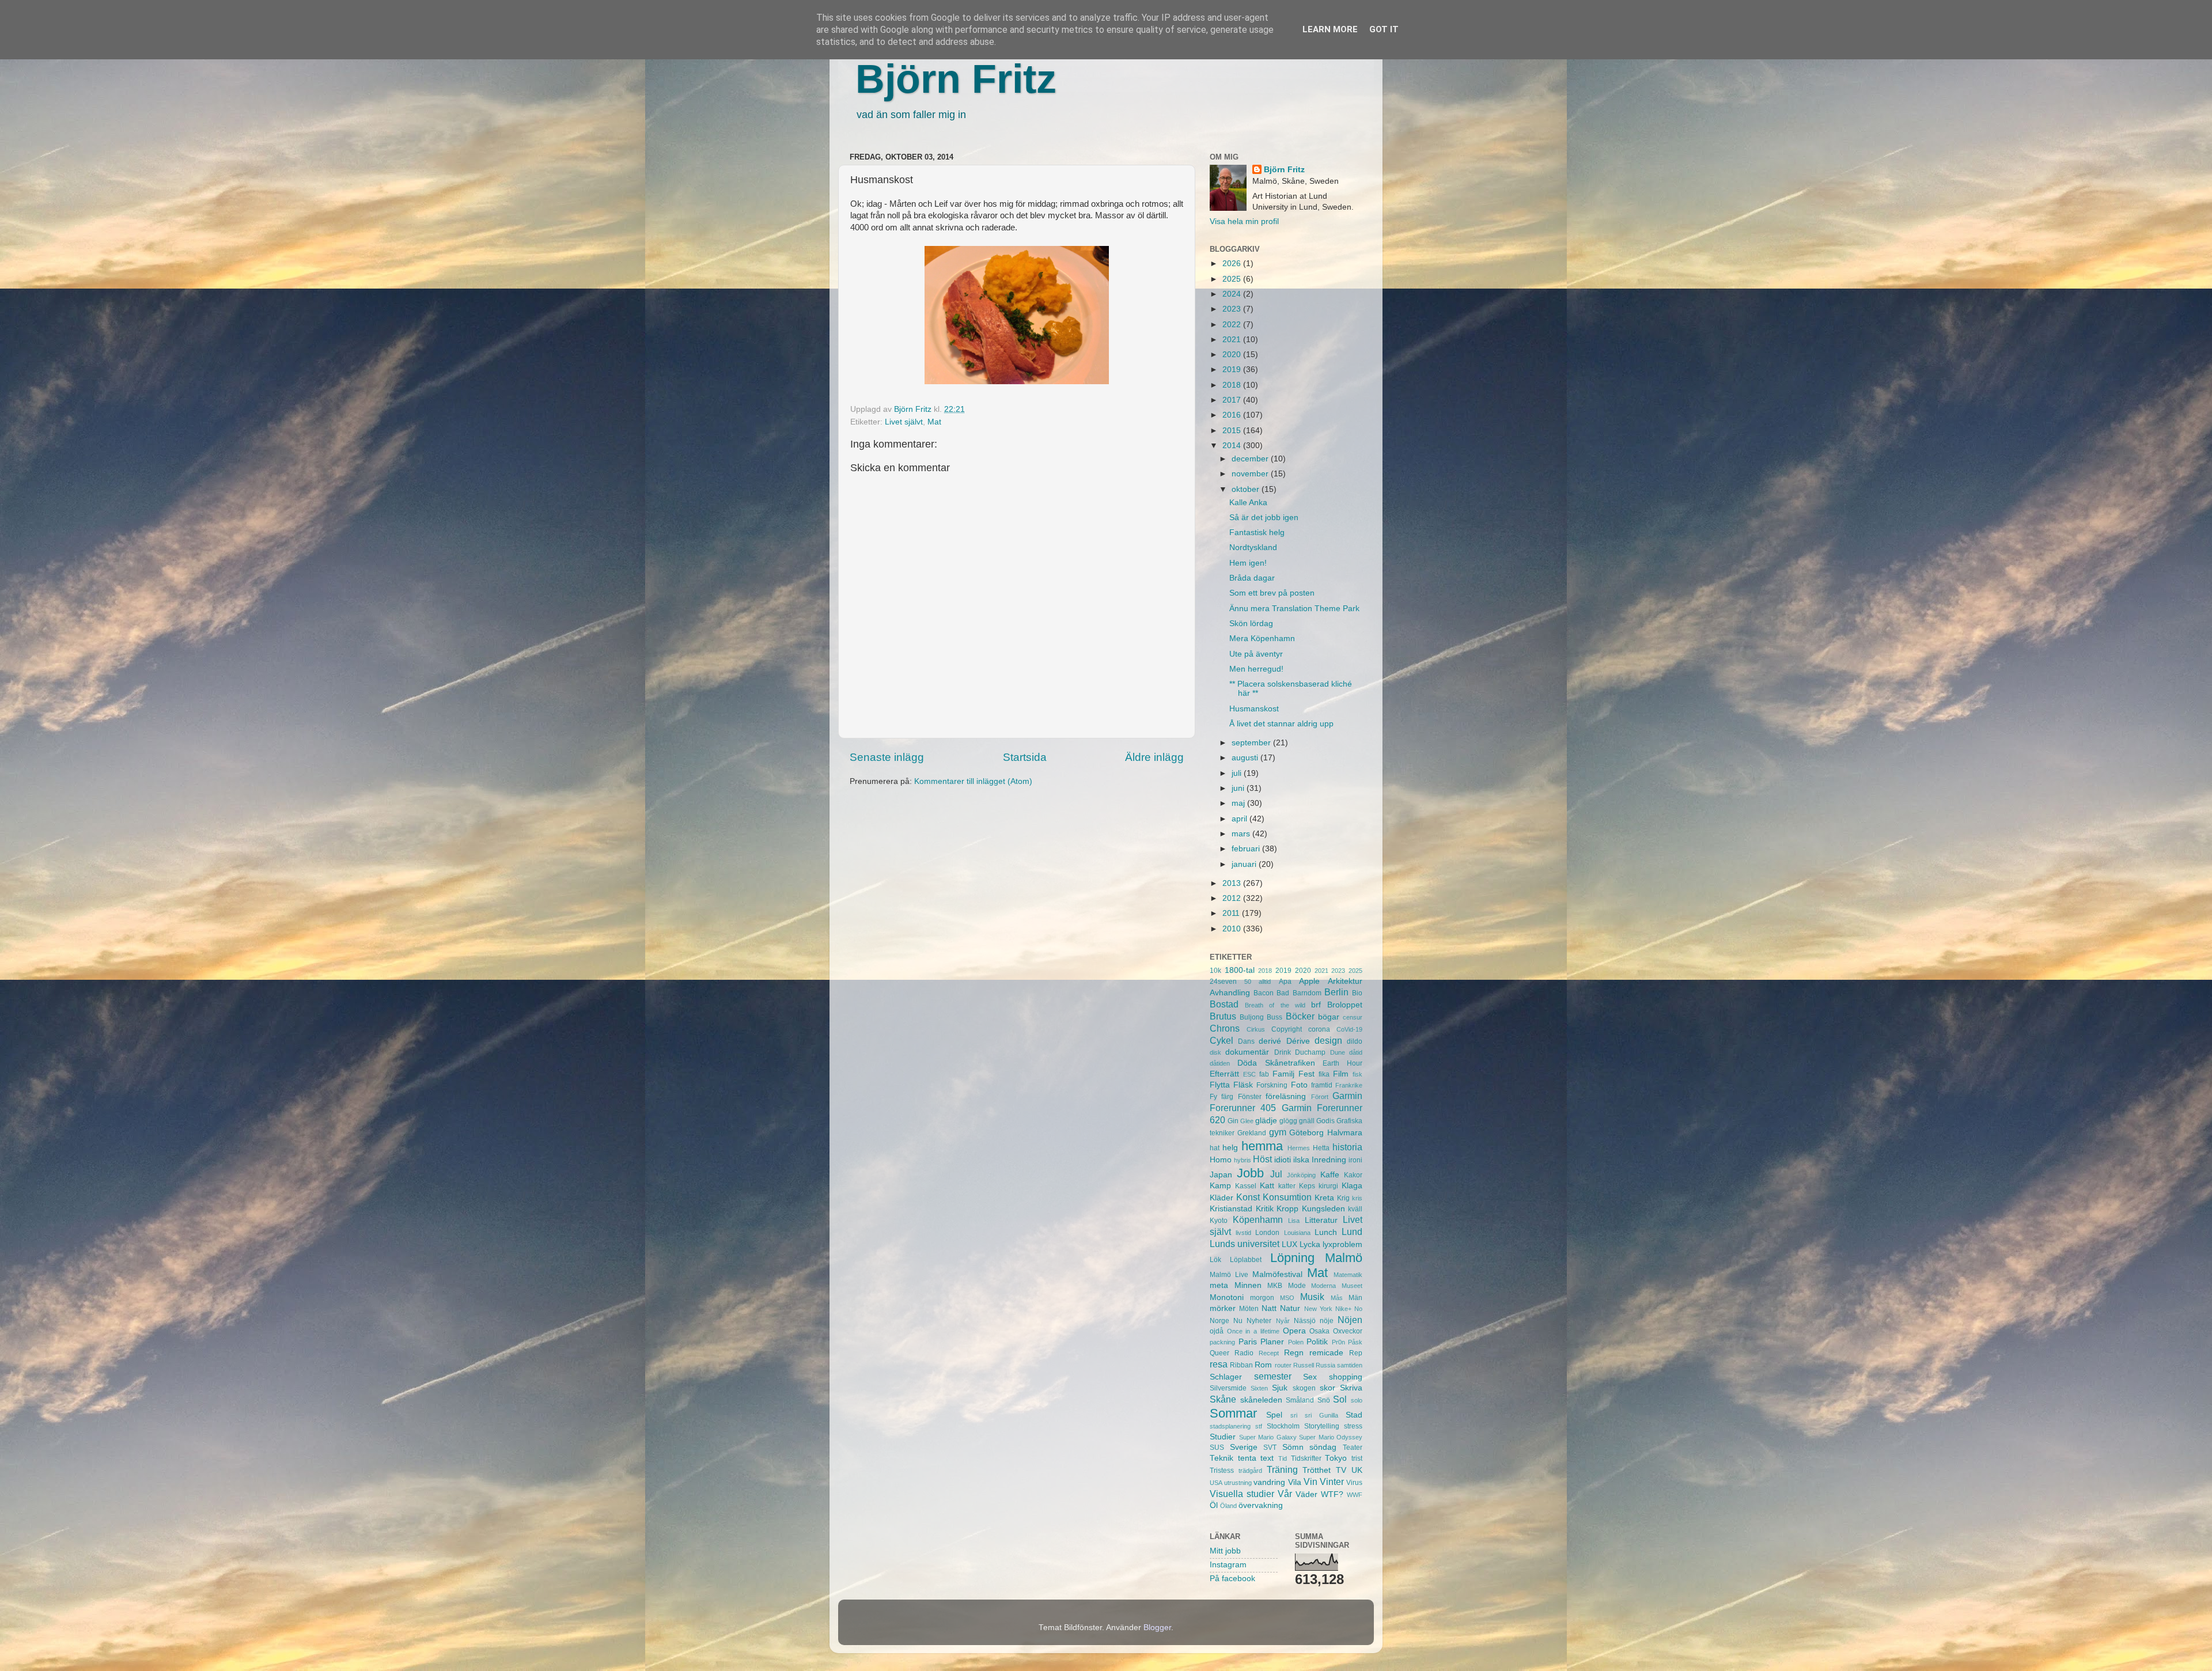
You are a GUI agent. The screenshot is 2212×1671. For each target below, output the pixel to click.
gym (1278, 1132)
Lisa (1294, 1221)
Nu (1238, 1321)
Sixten (1259, 1388)
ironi (1355, 1160)
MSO (1287, 1298)
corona (1319, 1029)
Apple (1309, 981)
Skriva (1351, 1388)
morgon (1262, 1298)
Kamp (1220, 1186)
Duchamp (1310, 1052)
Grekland (1252, 1133)
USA (1216, 1483)
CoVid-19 (1349, 1029)
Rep (1356, 1353)
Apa (1285, 982)
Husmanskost (1254, 709)
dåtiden (1220, 1063)
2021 (1233, 340)
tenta (1247, 1458)
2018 (1233, 385)
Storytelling (1322, 1426)
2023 (1233, 309)
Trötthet (1317, 1470)
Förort (1320, 1097)
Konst (1248, 1197)
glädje (1266, 1121)
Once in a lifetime (1253, 1331)
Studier (1223, 1437)
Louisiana (1297, 1233)
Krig (1343, 1198)
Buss (1274, 1017)
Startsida (1025, 757)
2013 (1233, 883)
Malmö (1344, 1258)
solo (1357, 1400)
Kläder (1221, 1198)
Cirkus (1256, 1029)
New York (1318, 1309)
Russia (1325, 1365)
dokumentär (1247, 1052)
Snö (1324, 1400)
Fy (1213, 1097)
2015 (1233, 431)
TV (1341, 1470)
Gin (1233, 1121)
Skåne (1223, 1399)
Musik (1312, 1297)
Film (1341, 1074)
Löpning (1292, 1258)
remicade (1326, 1353)
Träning (1282, 1469)
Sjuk (1280, 1388)
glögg (1288, 1121)
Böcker (1300, 1016)
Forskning (1272, 1085)
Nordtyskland (1253, 547)
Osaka (1319, 1331)
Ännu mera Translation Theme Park (1294, 609)
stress (1353, 1426)
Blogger (1157, 1628)
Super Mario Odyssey (1331, 1437)
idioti (1283, 1160)
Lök (1215, 1260)
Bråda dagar (1252, 578)
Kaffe (1330, 1175)
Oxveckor (1348, 1331)
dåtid (1356, 1052)
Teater (1353, 1448)
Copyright (1287, 1029)
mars (1242, 834)
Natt (1269, 1308)
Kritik (1265, 1209)
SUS (1217, 1448)
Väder (1306, 1494)
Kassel (1246, 1186)
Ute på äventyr (1256, 654)
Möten (1249, 1309)
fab (1264, 1074)
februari (1247, 849)
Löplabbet (1246, 1260)
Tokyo (1336, 1458)
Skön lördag (1251, 624)
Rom (1263, 1365)
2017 (1233, 400)
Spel (1274, 1415)
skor (1327, 1388)
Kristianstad (1231, 1209)
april (1241, 819)
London (1267, 1233)
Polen (1296, 1342)
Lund (1352, 1232)
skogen (1304, 1388)
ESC (1249, 1074)
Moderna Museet (1337, 1286)
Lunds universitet (1245, 1244)
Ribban (1241, 1365)
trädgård (1250, 1471)
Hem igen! (1248, 563)
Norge (1219, 1321)
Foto (1299, 1085)
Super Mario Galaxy (1268, 1437)
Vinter (1332, 1481)
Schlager (1226, 1377)
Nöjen (1350, 1320)
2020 (1233, 355)
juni (1239, 788)
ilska (1301, 1160)
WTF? (1332, 1494)
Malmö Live (1229, 1275)
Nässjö (1305, 1321)
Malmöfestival (1277, 1274)
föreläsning (1286, 1096)
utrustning (1238, 1483)
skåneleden (1261, 1400)
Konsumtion (1287, 1197)
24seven (1223, 982)
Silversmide (1228, 1388)
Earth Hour (1342, 1063)
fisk (1357, 1074)
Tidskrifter (1306, 1458)
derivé (1270, 1041)
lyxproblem (1342, 1244)
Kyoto (1219, 1221)
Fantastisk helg (1257, 533)
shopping (1346, 1377)
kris (1357, 1198)
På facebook (1232, 1579)
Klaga (1352, 1186)
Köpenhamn (1258, 1219)
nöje (1327, 1321)
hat (1215, 1148)
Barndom (1307, 993)
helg (1230, 1148)
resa (1219, 1364)
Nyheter (1259, 1321)
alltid (1265, 982)
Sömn (1293, 1447)
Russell (1304, 1365)
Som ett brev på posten (1272, 593)
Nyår (1283, 1321)
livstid (1243, 1233)
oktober (1247, 489)
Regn (1294, 1353)
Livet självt (904, 422)
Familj (1283, 1074)
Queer (1219, 1353)
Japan (1221, 1175)
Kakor (1353, 1175)
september (1252, 743)
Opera (1294, 1331)
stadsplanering (1230, 1426)
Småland (1300, 1400)
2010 (1233, 929)
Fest (1306, 1074)
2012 (1233, 898)
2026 (1233, 264)
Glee (1247, 1121)
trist (1357, 1458)
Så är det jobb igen (1264, 518)
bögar (1329, 1017)
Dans (1246, 1041)
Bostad (1224, 1004)
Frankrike (1349, 1085)
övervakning (1261, 1505)
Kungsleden (1323, 1209)
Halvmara (1345, 1133)
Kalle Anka (1248, 503)
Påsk (1355, 1342)
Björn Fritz (956, 79)
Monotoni (1227, 1297)
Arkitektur (1345, 981)
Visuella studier (1242, 1494)
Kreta (1324, 1198)
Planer (1272, 1342)
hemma (1262, 1146)
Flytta (1220, 1085)
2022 (1233, 325)
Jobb (1250, 1173)
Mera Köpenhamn (1262, 639)
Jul (1276, 1174)
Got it (1384, 29)
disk (1215, 1052)
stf (1259, 1426)
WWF (1355, 1495)
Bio (1357, 993)
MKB (1275, 1286)
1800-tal (1240, 970)
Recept (1269, 1353)
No (1358, 1309)
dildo (1355, 1041)
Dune (1338, 1052)
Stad (1354, 1415)
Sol (1340, 1399)
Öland (1228, 1506)
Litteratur (1321, 1220)
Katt (1267, 1186)
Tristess (1222, 1471)
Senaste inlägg (887, 757)
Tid (1283, 1458)
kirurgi (1328, 1186)
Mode (1297, 1286)
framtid (1322, 1085)
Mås (1337, 1298)
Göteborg (1306, 1133)
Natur (1290, 1308)
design (1328, 1040)
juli (1238, 773)
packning (1222, 1342)
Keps (1307, 1186)
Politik (1317, 1342)
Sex (1310, 1377)
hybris (1243, 1160)
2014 (1233, 446)
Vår (1285, 1494)
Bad (1283, 993)
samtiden (1350, 1365)
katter (1287, 1186)
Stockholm (1283, 1426)
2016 (1233, 415)
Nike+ (1343, 1309)
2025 (1233, 279)
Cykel (1221, 1040)
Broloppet (1345, 1005)
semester (1273, 1376)
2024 (1233, 294)
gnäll (1307, 1121)
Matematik (1348, 1275)
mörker (1223, 1308)
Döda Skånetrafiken (1276, 1063)
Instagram (1228, 1565)
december (1251, 459)
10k (1215, 971)
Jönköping (1301, 1175)
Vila (1295, 1482)
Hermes (1299, 1148)
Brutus (1223, 1016)
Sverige (1244, 1447)
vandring (1269, 1482)
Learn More (1330, 29)
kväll (1355, 1209)
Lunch (1326, 1232)
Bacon (1264, 993)
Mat (934, 422)
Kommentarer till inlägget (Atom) (973, 781)
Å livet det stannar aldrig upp (1281, 724)
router (1283, 1365)
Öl (1214, 1505)
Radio (1244, 1353)
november (1251, 474)
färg (1227, 1097)
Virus (1354, 1483)
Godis (1325, 1121)
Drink (1283, 1052)
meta (1219, 1285)
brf (1316, 1005)
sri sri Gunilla (1314, 1415)
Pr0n (1338, 1342)
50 (1248, 982)
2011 (1232, 913)
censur (1353, 1017)
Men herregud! (1256, 669)
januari (1245, 864)
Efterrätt (1224, 1074)
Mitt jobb (1225, 1551)
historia (1347, 1147)
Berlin (1336, 992)
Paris (1248, 1342)
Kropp (1287, 1209)
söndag (1323, 1447)
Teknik (1221, 1458)
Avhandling (1230, 993)
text (1267, 1458)
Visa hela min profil (1244, 221)
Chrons (1225, 1028)
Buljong (1252, 1017)
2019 (1233, 370)
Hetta (1321, 1148)
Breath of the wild (1275, 1005)
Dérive (1298, 1041)
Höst (1262, 1159)
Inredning (1329, 1160)
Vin (1310, 1481)
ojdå (1217, 1331)
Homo (1221, 1160)
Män (1355, 1298)
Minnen (1248, 1285)
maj (1239, 803)
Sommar (1233, 1413)
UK (1357, 1470)
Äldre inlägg (1154, 757)
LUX (1289, 1244)
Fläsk (1243, 1085)
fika (1324, 1074)
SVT (1270, 1448)
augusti (1246, 758)
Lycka (1310, 1244)
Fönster (1250, 1097)
